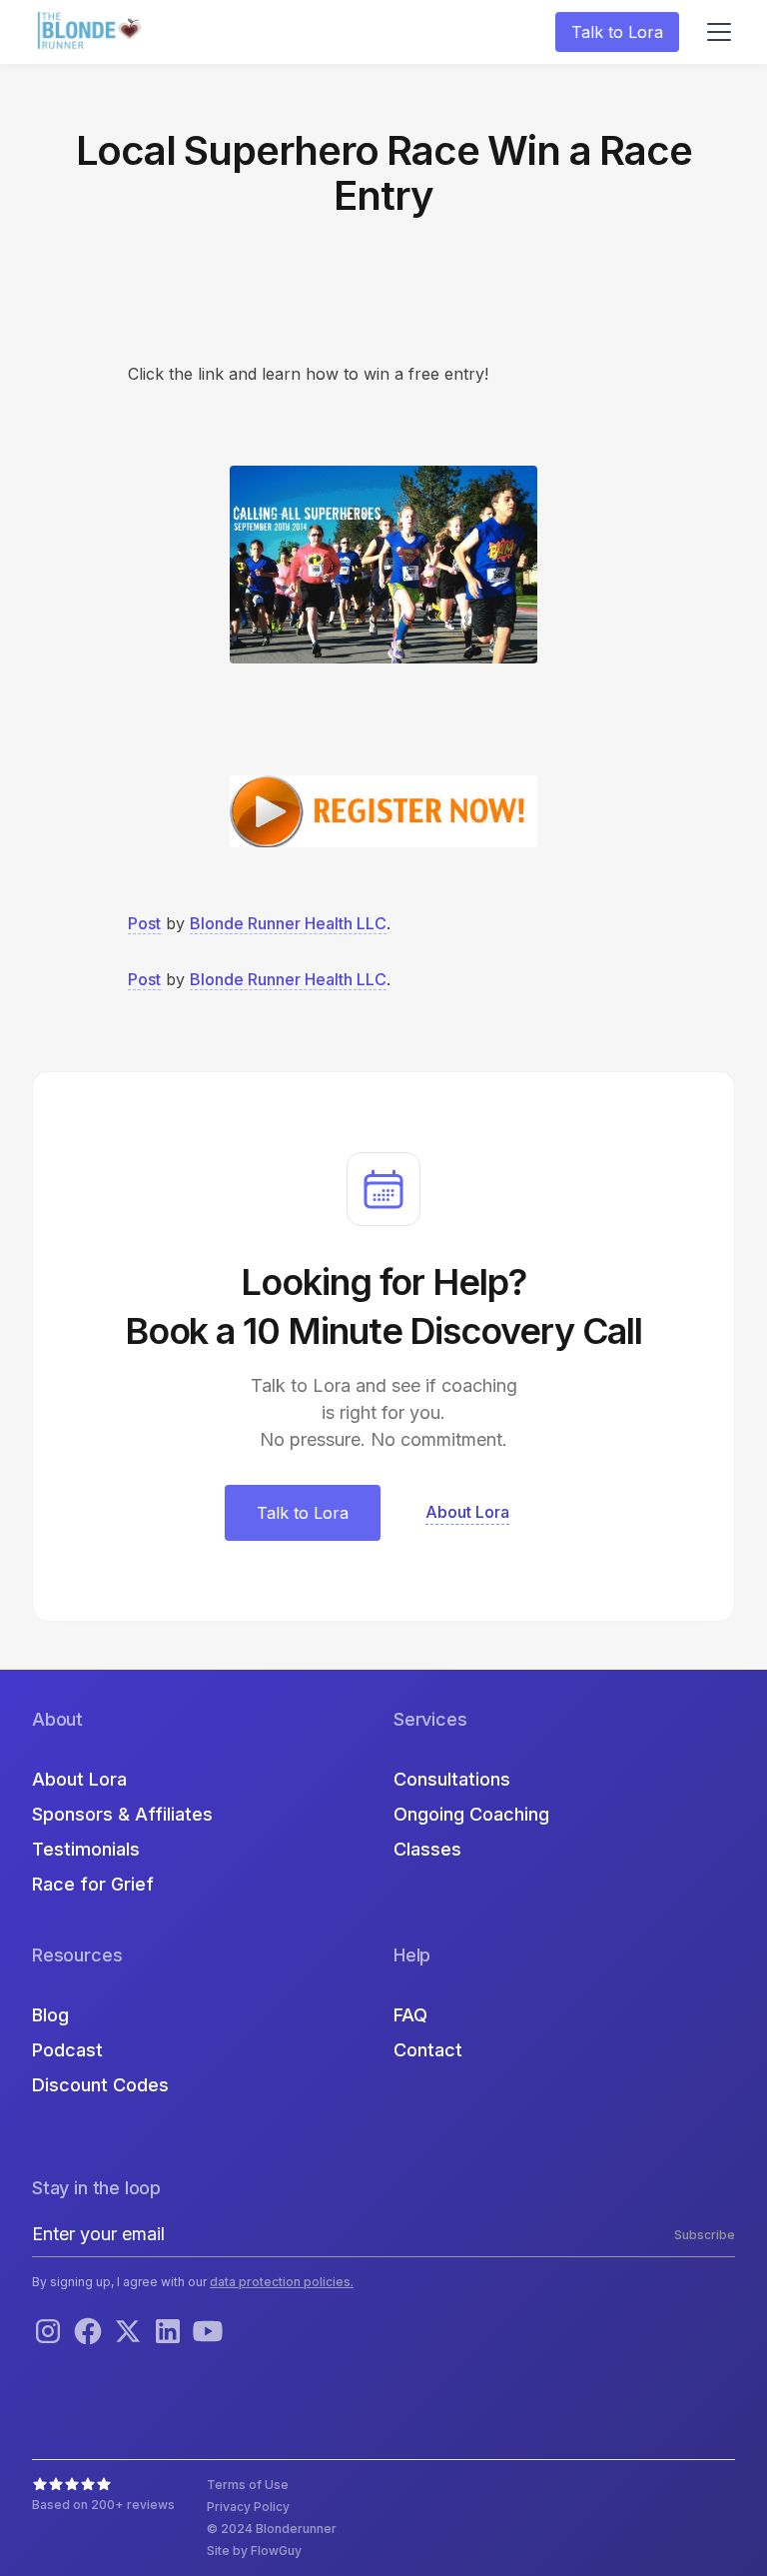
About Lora (79, 1779)
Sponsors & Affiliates (122, 1814)
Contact (428, 2050)
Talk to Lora (617, 32)
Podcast (67, 2050)
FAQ (410, 2015)
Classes (427, 1849)
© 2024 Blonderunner (272, 2529)
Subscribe (705, 2235)
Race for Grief (93, 1884)
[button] (715, 32)
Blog (50, 2015)
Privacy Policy (248, 2507)
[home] (92, 32)
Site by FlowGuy (254, 2551)
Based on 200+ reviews (103, 2505)
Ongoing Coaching (471, 1814)
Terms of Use (248, 2485)
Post (144, 923)
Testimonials (86, 1849)
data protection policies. (282, 2282)
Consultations (452, 1779)
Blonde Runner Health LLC (288, 923)
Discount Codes (100, 2085)
